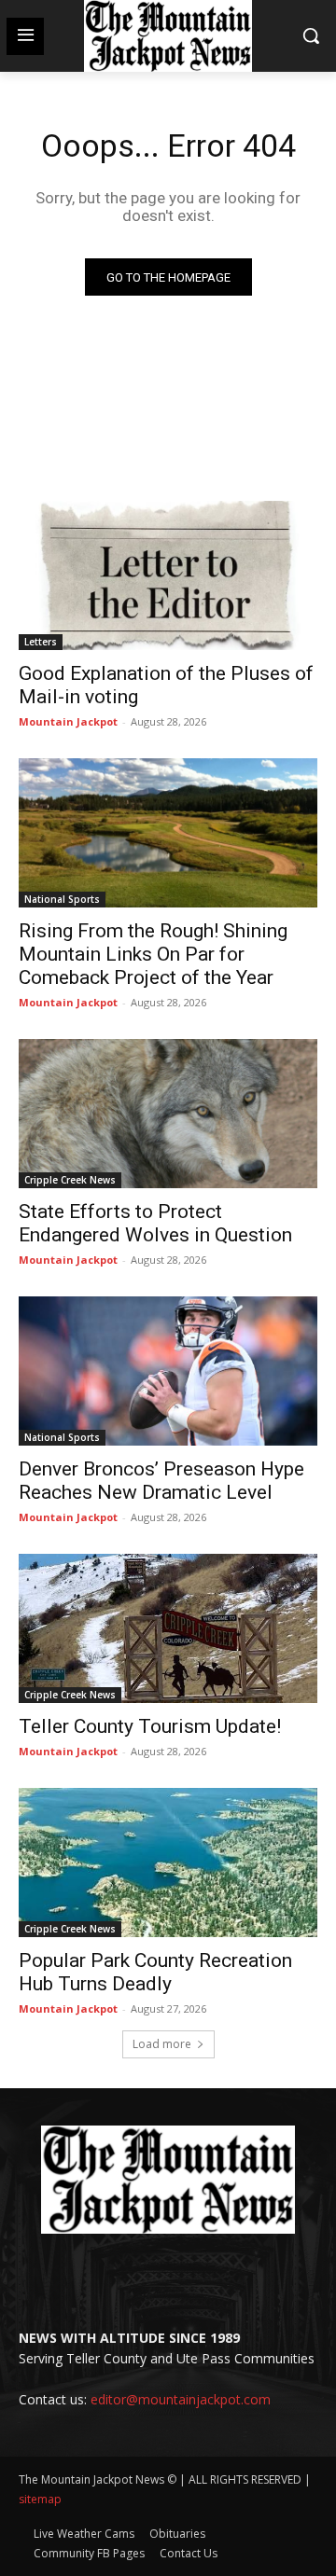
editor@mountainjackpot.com (181, 2399)
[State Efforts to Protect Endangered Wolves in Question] (168, 1114)
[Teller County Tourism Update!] (168, 1628)
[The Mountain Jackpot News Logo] (168, 36)
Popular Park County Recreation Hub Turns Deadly (155, 1972)
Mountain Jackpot (68, 721)
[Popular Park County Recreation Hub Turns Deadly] (168, 1863)
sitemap (40, 2499)
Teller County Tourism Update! (150, 1726)
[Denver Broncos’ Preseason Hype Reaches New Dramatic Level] (168, 1371)
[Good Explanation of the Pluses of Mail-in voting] (168, 575)
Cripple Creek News (70, 1180)
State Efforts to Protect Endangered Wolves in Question (155, 1223)
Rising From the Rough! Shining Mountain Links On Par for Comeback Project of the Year (153, 954)
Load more (162, 2044)
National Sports (62, 899)
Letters (41, 642)
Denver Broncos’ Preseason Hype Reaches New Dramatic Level (161, 1481)
